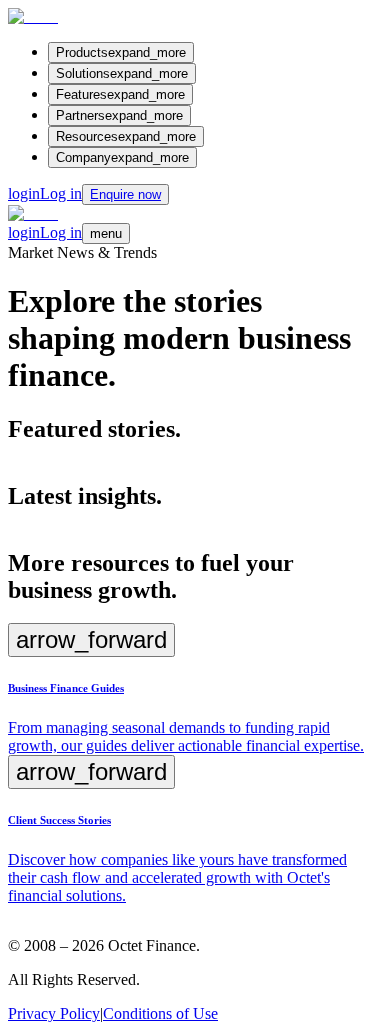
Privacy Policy (54, 1013)
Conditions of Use (160, 1013)
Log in (45, 193)
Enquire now (125, 194)
